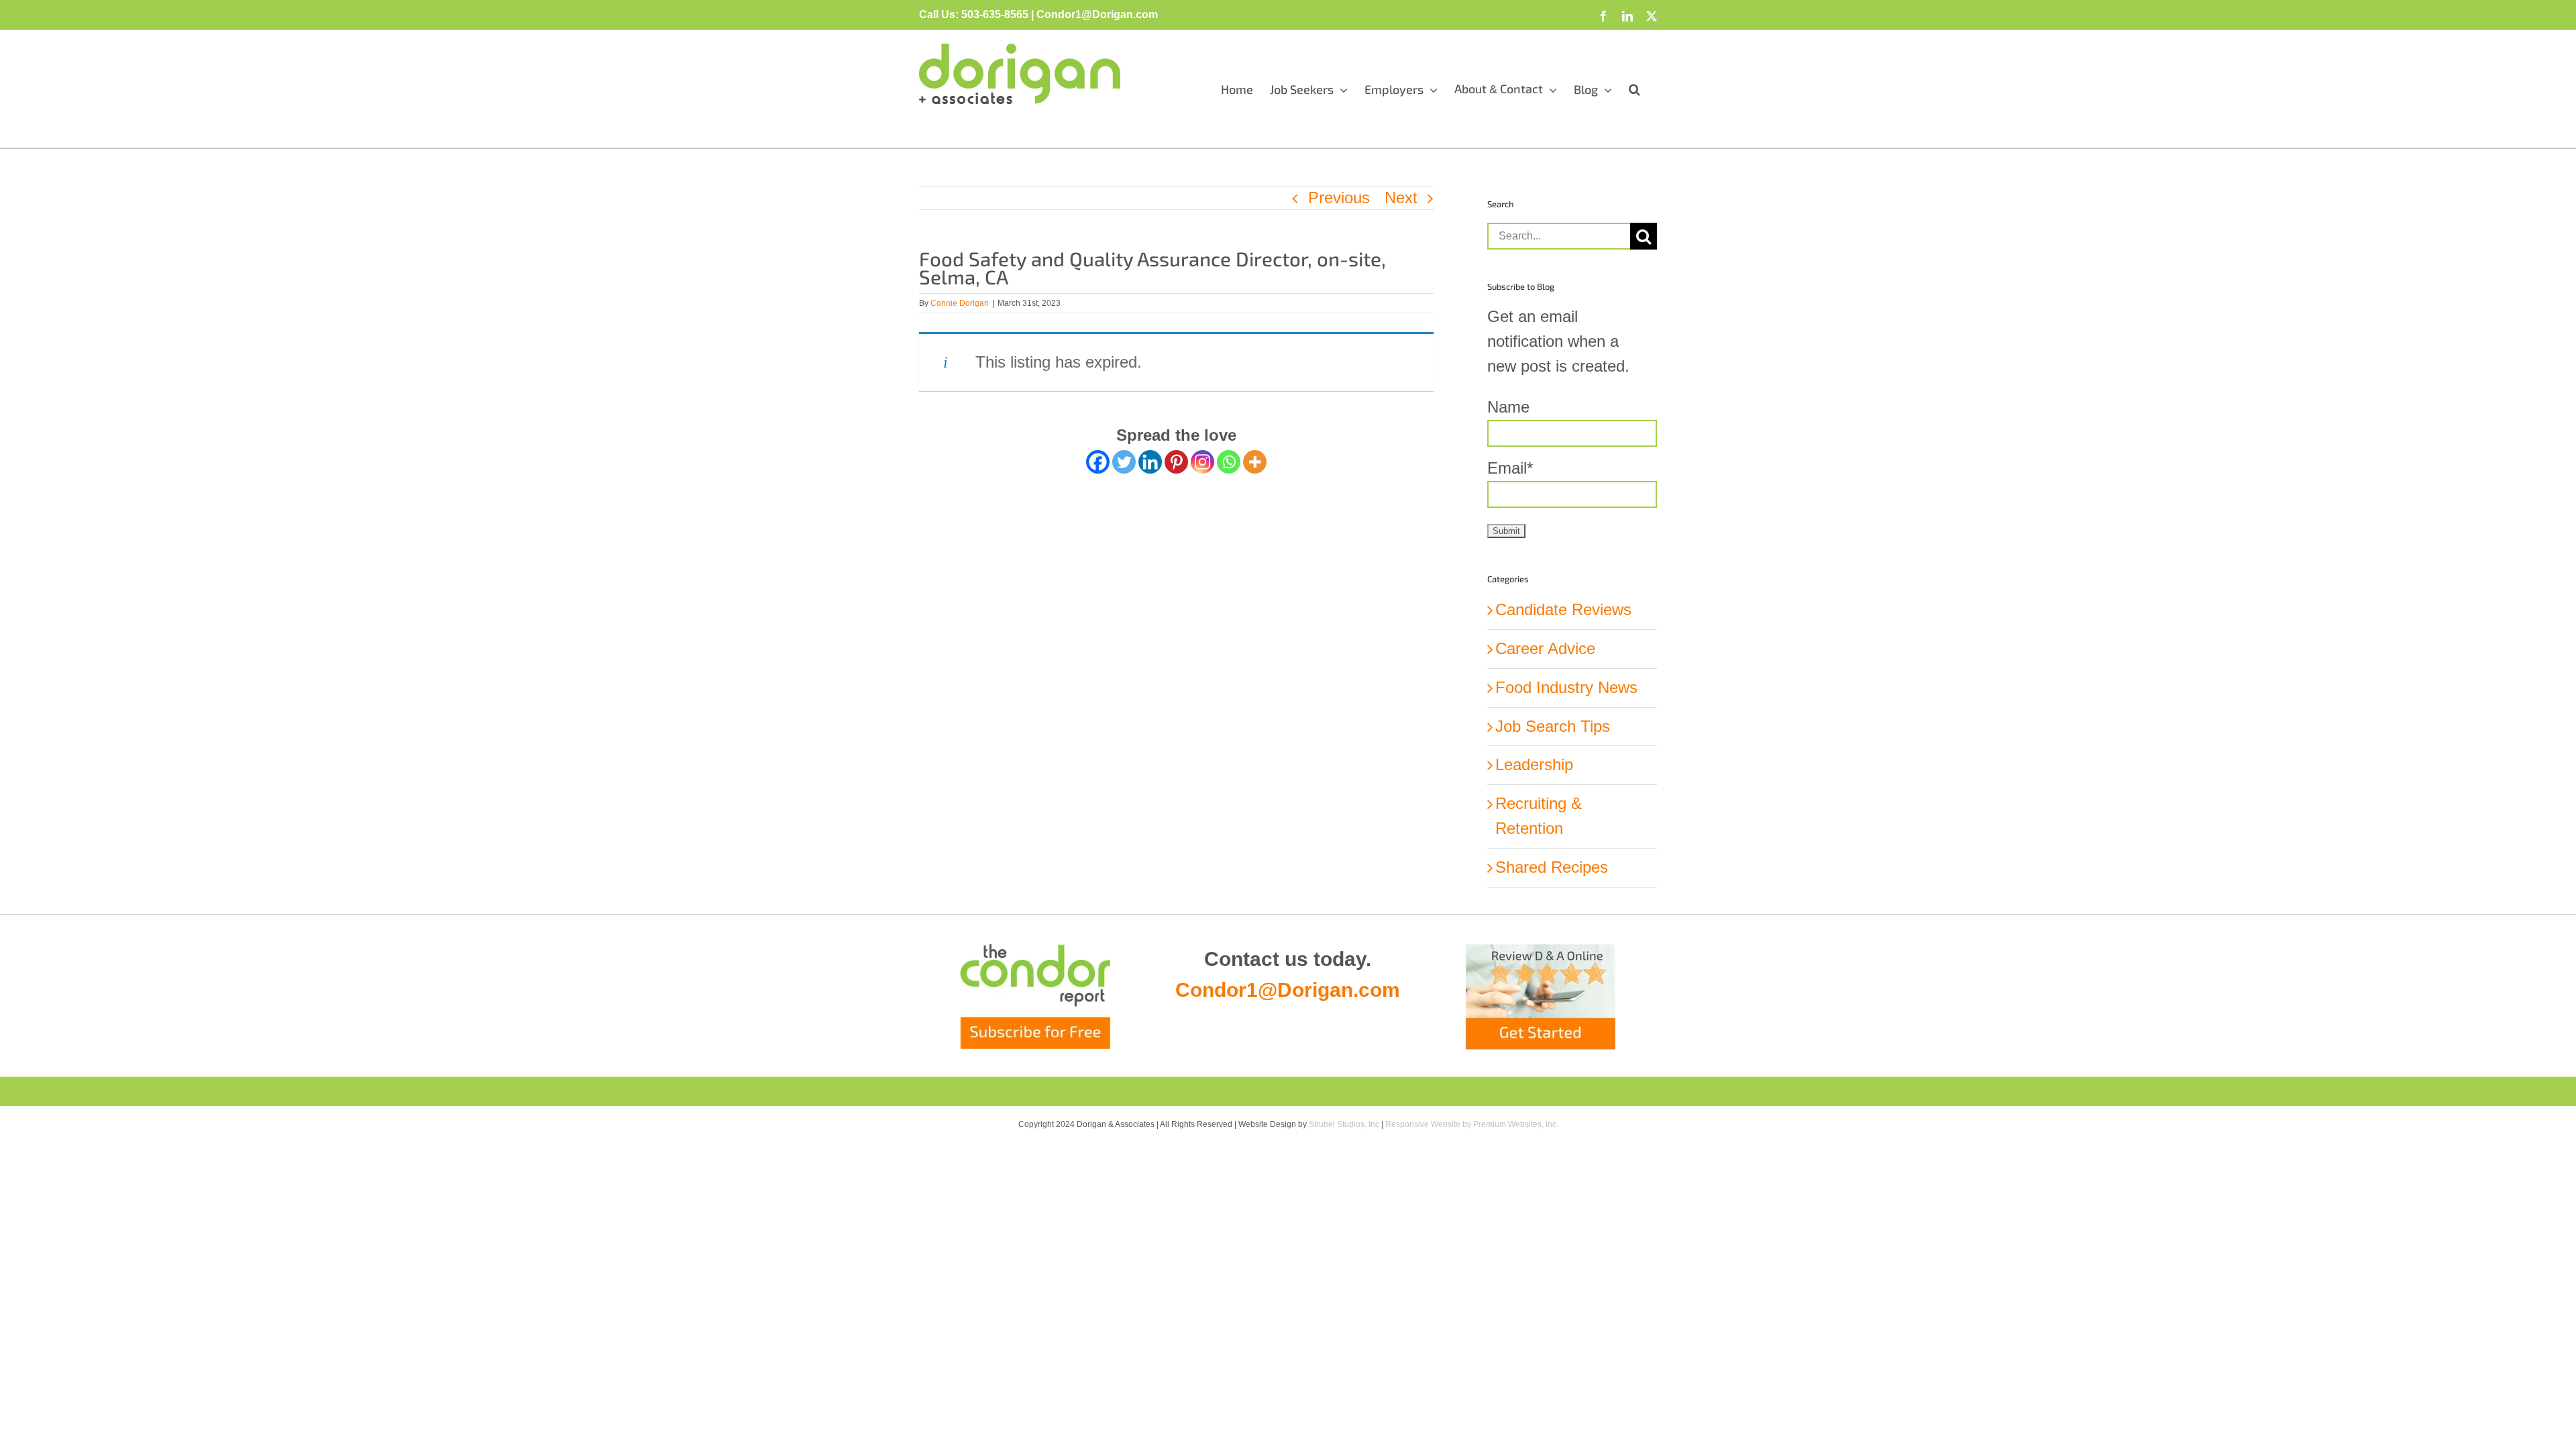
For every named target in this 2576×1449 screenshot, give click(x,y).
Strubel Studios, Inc (1344, 1124)
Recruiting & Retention (1539, 816)
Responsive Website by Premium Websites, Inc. (1472, 1124)
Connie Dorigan (960, 303)
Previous (1339, 198)
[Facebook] (1098, 462)
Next (1401, 198)
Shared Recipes (1552, 867)
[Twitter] (1124, 462)
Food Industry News (1566, 687)
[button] (1634, 89)
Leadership (1534, 764)
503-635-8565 (995, 14)
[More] (1255, 462)
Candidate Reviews (1563, 609)
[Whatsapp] (1229, 462)
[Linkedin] (1150, 462)
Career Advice (1545, 648)
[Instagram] (1202, 462)
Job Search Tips (1553, 726)
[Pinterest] (1176, 462)
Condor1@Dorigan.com (1288, 990)
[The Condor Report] (1035, 997)
